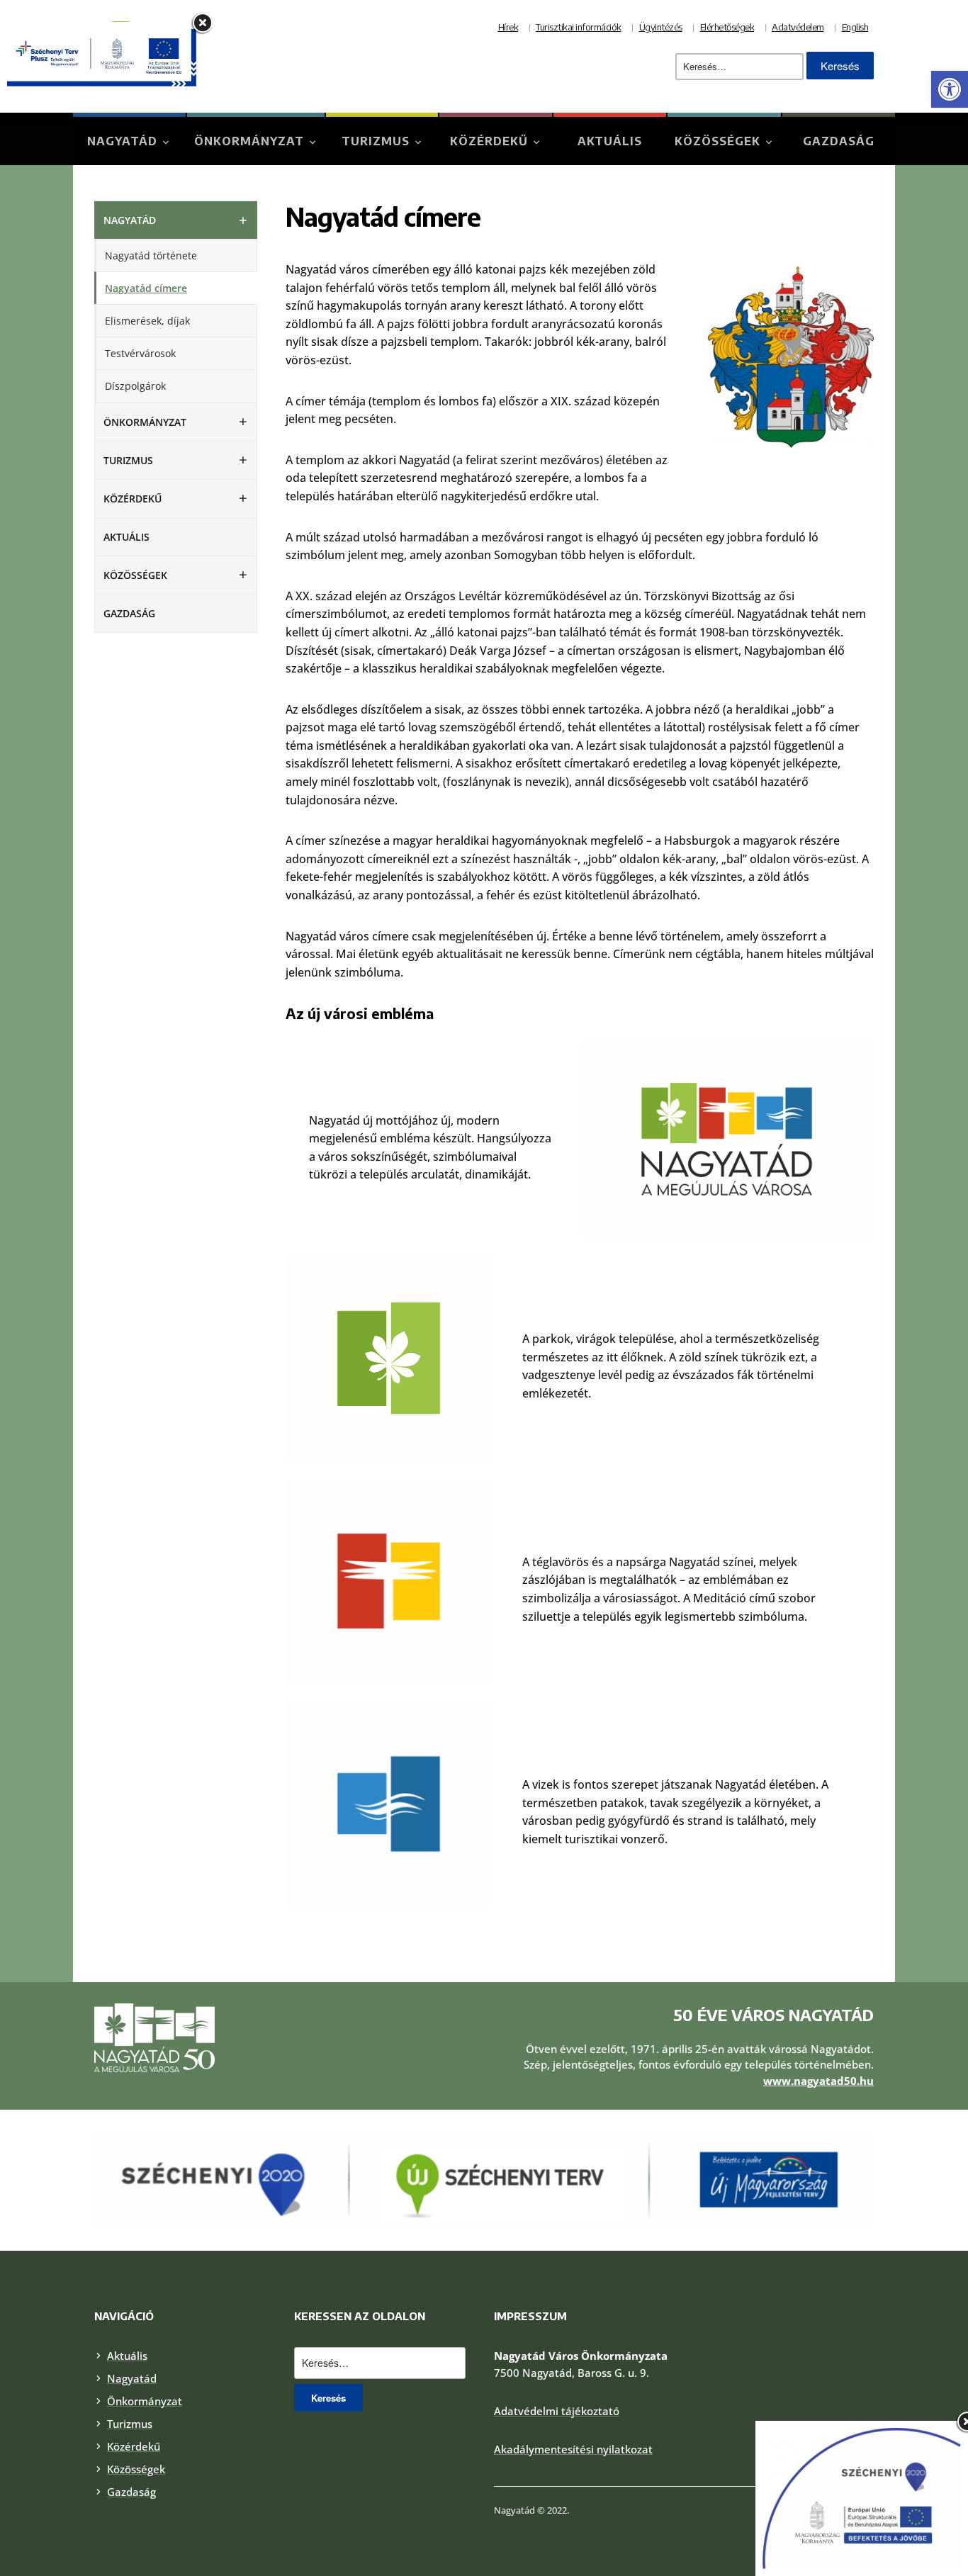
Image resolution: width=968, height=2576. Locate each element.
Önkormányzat (249, 141)
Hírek (508, 27)
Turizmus (376, 141)
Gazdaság (839, 141)
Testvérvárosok (140, 353)
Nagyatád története (151, 255)
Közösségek (717, 141)
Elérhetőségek (727, 27)
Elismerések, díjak (147, 321)
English (855, 27)
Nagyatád (122, 141)
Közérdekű (489, 141)
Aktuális (610, 141)
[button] (950, 89)
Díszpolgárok (135, 386)
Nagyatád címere (146, 288)
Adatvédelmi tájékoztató (557, 2411)
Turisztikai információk (579, 27)
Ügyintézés (661, 27)
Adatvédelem (798, 27)
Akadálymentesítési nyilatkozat (573, 2449)
